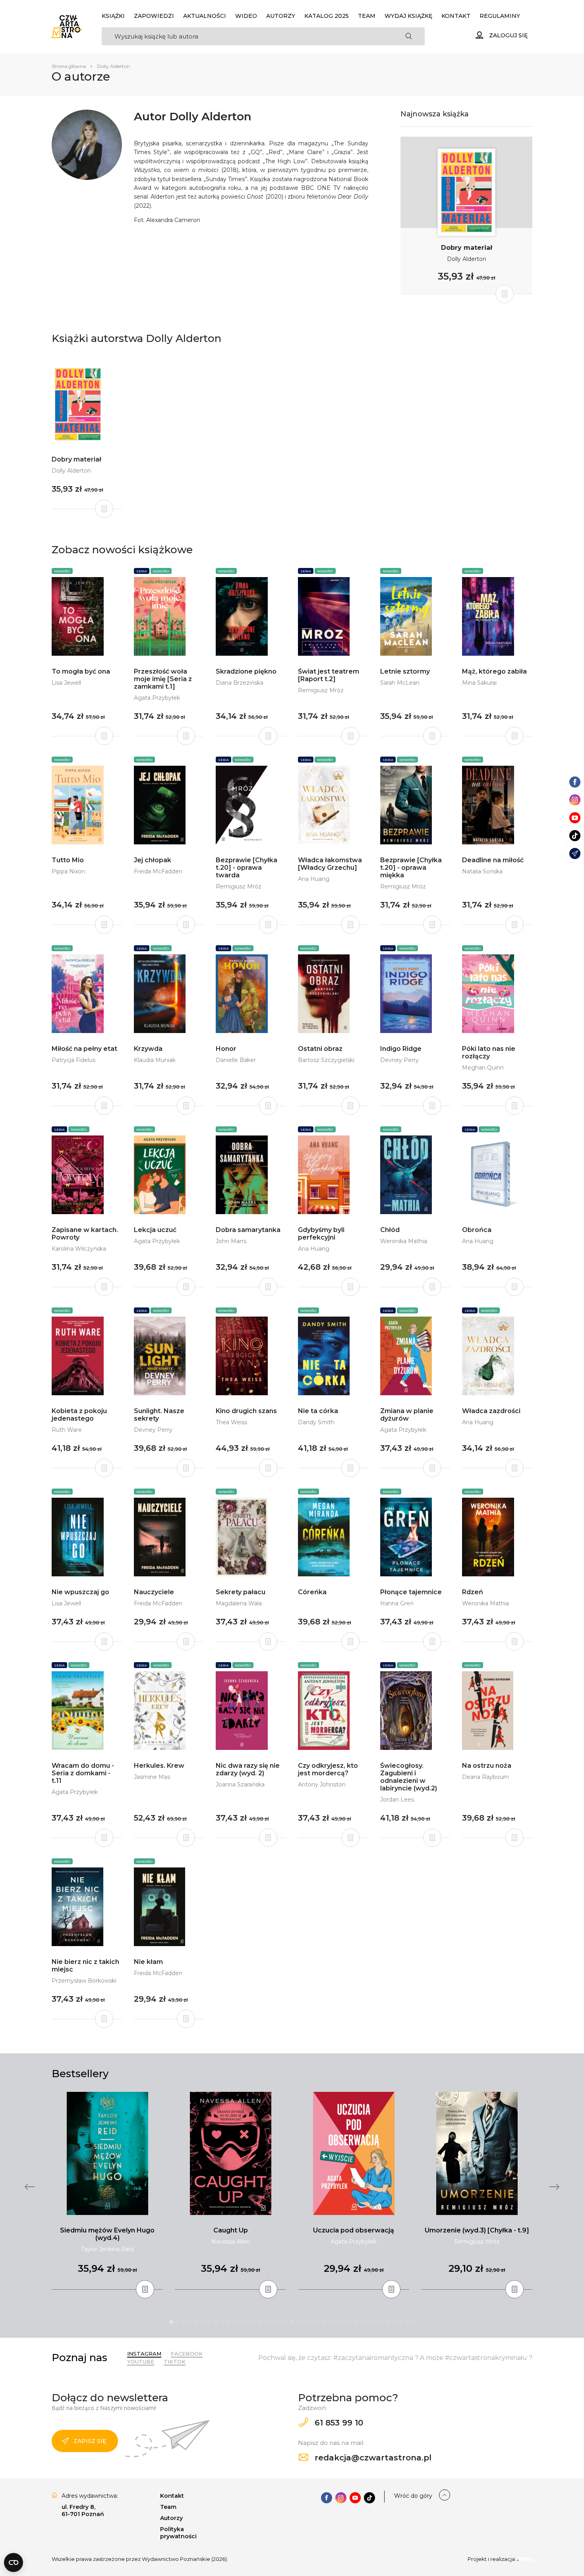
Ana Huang (314, 879)
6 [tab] (203, 2322)
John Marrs (231, 1241)
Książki (113, 16)
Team (367, 16)
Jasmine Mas (152, 1777)
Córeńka (312, 1592)
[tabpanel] (107, 2191)
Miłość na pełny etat (84, 1049)
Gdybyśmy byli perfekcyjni (321, 1234)
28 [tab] (343, 2322)
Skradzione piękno (246, 671)
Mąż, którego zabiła (494, 671)
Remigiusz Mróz (321, 690)
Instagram (144, 2354)
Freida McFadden (158, 871)
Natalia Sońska (482, 871)
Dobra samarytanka (248, 1230)
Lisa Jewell (66, 683)
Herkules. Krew (159, 1766)
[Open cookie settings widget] (14, 2562)
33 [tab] (375, 2322)
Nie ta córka (318, 1411)
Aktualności (205, 16)
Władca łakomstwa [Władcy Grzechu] (330, 864)
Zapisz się (90, 2441)
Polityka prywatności (178, 2533)
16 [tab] (267, 2322)
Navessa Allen (231, 2242)
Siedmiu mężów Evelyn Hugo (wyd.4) (107, 2234)
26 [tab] (330, 2322)
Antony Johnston (322, 1784)
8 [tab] (216, 2322)
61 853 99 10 (338, 2423)
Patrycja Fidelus (73, 1060)
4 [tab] (190, 2322)
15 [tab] (260, 2322)
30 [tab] (356, 2322)
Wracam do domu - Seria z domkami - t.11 (83, 1773)
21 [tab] (298, 2322)
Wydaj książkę (408, 16)
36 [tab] (394, 2322)
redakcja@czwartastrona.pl (372, 2458)
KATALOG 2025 (327, 16)
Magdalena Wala (239, 1603)
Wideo (246, 16)
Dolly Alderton (467, 259)
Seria (142, 571)
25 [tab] (324, 2322)
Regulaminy (500, 16)
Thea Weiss (231, 1422)
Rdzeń (473, 1592)
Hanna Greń (397, 1603)
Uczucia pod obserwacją (354, 2230)
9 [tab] (222, 2322)
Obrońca (477, 1230)
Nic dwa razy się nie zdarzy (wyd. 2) (248, 1769)
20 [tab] (292, 2322)
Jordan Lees (397, 1800)
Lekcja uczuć (155, 1230)
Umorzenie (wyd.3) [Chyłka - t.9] (477, 2230)
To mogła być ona (81, 671)
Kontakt (456, 16)
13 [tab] (248, 2322)
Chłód (390, 1230)
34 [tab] (381, 2322)
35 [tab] (387, 2322)
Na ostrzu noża (487, 1766)
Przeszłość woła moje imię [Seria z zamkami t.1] (163, 679)
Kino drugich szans (246, 1411)
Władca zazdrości (491, 1411)
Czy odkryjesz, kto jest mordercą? (328, 1769)
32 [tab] (368, 2322)
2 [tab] (178, 2322)
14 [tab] (254, 2322)
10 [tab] (228, 2322)
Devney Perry (399, 1060)
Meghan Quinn (483, 1068)
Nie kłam (148, 1962)
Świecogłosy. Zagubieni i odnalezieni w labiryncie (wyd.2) (409, 1777)
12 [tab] (241, 2322)
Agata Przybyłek (157, 698)
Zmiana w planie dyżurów (407, 1415)
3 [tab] (184, 2322)
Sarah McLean (400, 683)
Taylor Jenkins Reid (107, 2249)
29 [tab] (349, 2322)
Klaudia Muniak (155, 1060)
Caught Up (231, 2230)
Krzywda (148, 1049)
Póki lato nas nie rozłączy (489, 1052)
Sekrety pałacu (241, 1592)
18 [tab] (279, 2322)
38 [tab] (406, 2322)
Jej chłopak (153, 860)
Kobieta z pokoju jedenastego (79, 1415)
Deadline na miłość (493, 860)
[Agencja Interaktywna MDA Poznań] (525, 2559)
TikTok (175, 2362)
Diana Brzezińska (240, 683)
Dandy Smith (316, 1422)
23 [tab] (311, 2322)
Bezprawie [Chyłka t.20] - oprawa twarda (247, 868)
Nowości (62, 571)
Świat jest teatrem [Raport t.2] (329, 675)
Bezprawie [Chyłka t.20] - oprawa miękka (411, 868)
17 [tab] (273, 2322)
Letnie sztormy (405, 671)
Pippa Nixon (68, 871)
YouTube (141, 2362)
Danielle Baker (236, 1060)
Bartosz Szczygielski (326, 1060)
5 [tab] (197, 2322)
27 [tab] (336, 2322)
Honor (226, 1049)
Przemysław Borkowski (84, 1981)
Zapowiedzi (154, 16)
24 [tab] (317, 2322)
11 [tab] (235, 2322)
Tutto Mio (68, 860)
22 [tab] (305, 2322)
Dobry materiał (467, 248)
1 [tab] (171, 2322)
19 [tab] (286, 2322)
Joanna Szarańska (240, 1784)
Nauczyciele (154, 1592)
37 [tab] (400, 2322)
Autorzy (281, 16)
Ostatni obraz (320, 1049)
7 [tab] (209, 2322)
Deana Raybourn (485, 1777)
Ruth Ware (67, 1430)
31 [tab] (362, 2322)
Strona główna (69, 66)
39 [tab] (413, 2322)
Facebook (187, 2354)
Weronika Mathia (404, 1241)
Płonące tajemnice (411, 1592)
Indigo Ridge (401, 1049)
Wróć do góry (413, 2496)
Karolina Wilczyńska (79, 1249)
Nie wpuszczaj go (80, 1592)
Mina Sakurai (479, 683)
